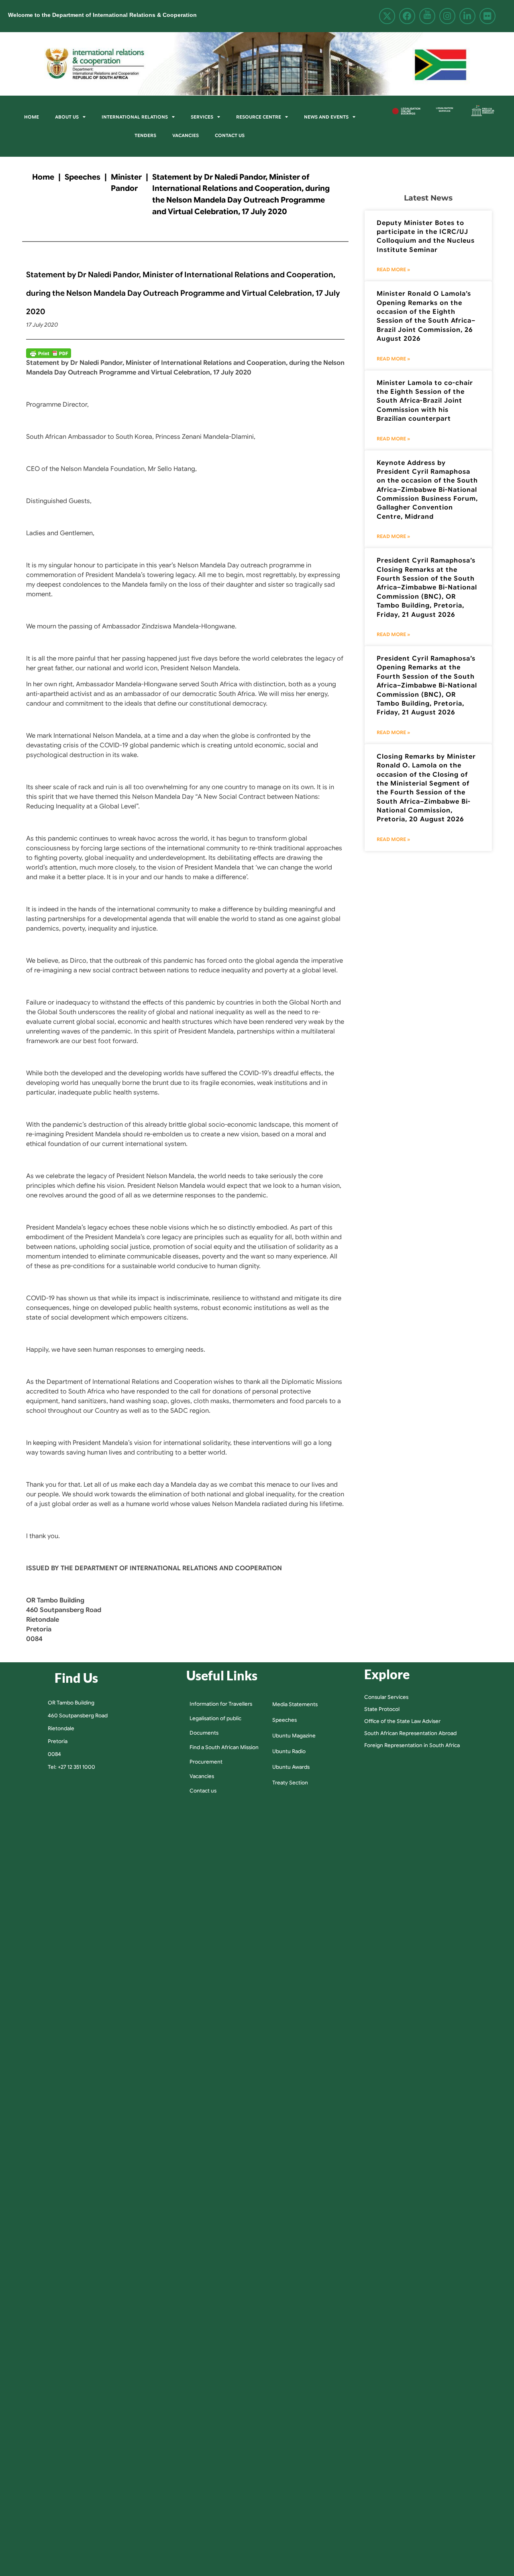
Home (32, 117)
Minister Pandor (126, 183)
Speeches (83, 177)
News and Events (326, 117)
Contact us (230, 135)
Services (202, 117)
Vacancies (186, 135)
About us (67, 117)
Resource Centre (259, 117)
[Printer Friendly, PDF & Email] (49, 353)
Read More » (393, 269)
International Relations (135, 117)
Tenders (145, 135)
